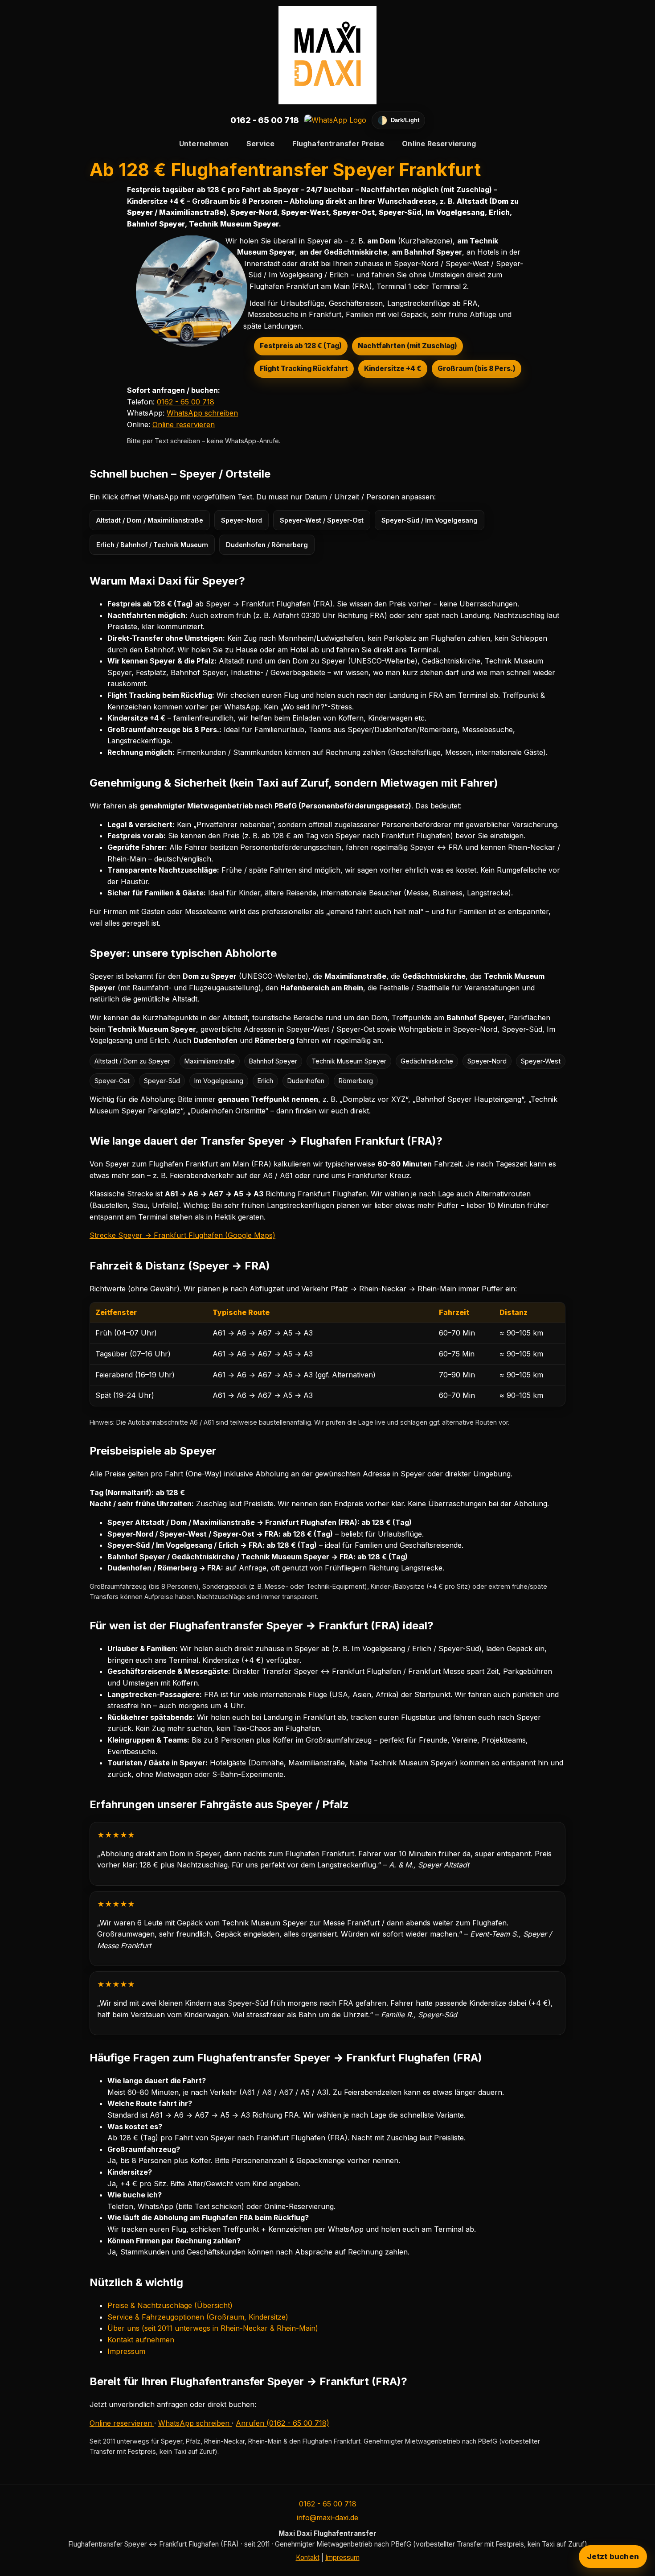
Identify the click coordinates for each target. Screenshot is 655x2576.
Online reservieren (184, 425)
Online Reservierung (439, 144)
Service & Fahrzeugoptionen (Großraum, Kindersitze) (198, 2317)
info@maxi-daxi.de (327, 2518)
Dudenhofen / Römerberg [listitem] (267, 545)
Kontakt (308, 2557)
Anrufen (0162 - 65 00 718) (282, 2423)
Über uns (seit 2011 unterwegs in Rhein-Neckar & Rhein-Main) (213, 2328)
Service (260, 144)
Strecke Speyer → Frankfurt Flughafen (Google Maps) (182, 1235)
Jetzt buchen (613, 2556)
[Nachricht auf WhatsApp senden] (335, 120)
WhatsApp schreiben (202, 413)
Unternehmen (204, 144)
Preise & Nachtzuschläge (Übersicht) (170, 2305)
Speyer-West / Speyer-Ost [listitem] (322, 520)
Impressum (126, 2351)
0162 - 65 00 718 (265, 120)
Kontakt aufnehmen (141, 2340)
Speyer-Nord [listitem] (242, 520)
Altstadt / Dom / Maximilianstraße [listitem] (150, 520)
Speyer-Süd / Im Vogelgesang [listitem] (430, 520)
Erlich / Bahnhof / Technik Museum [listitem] (152, 545)
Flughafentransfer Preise (338, 144)
